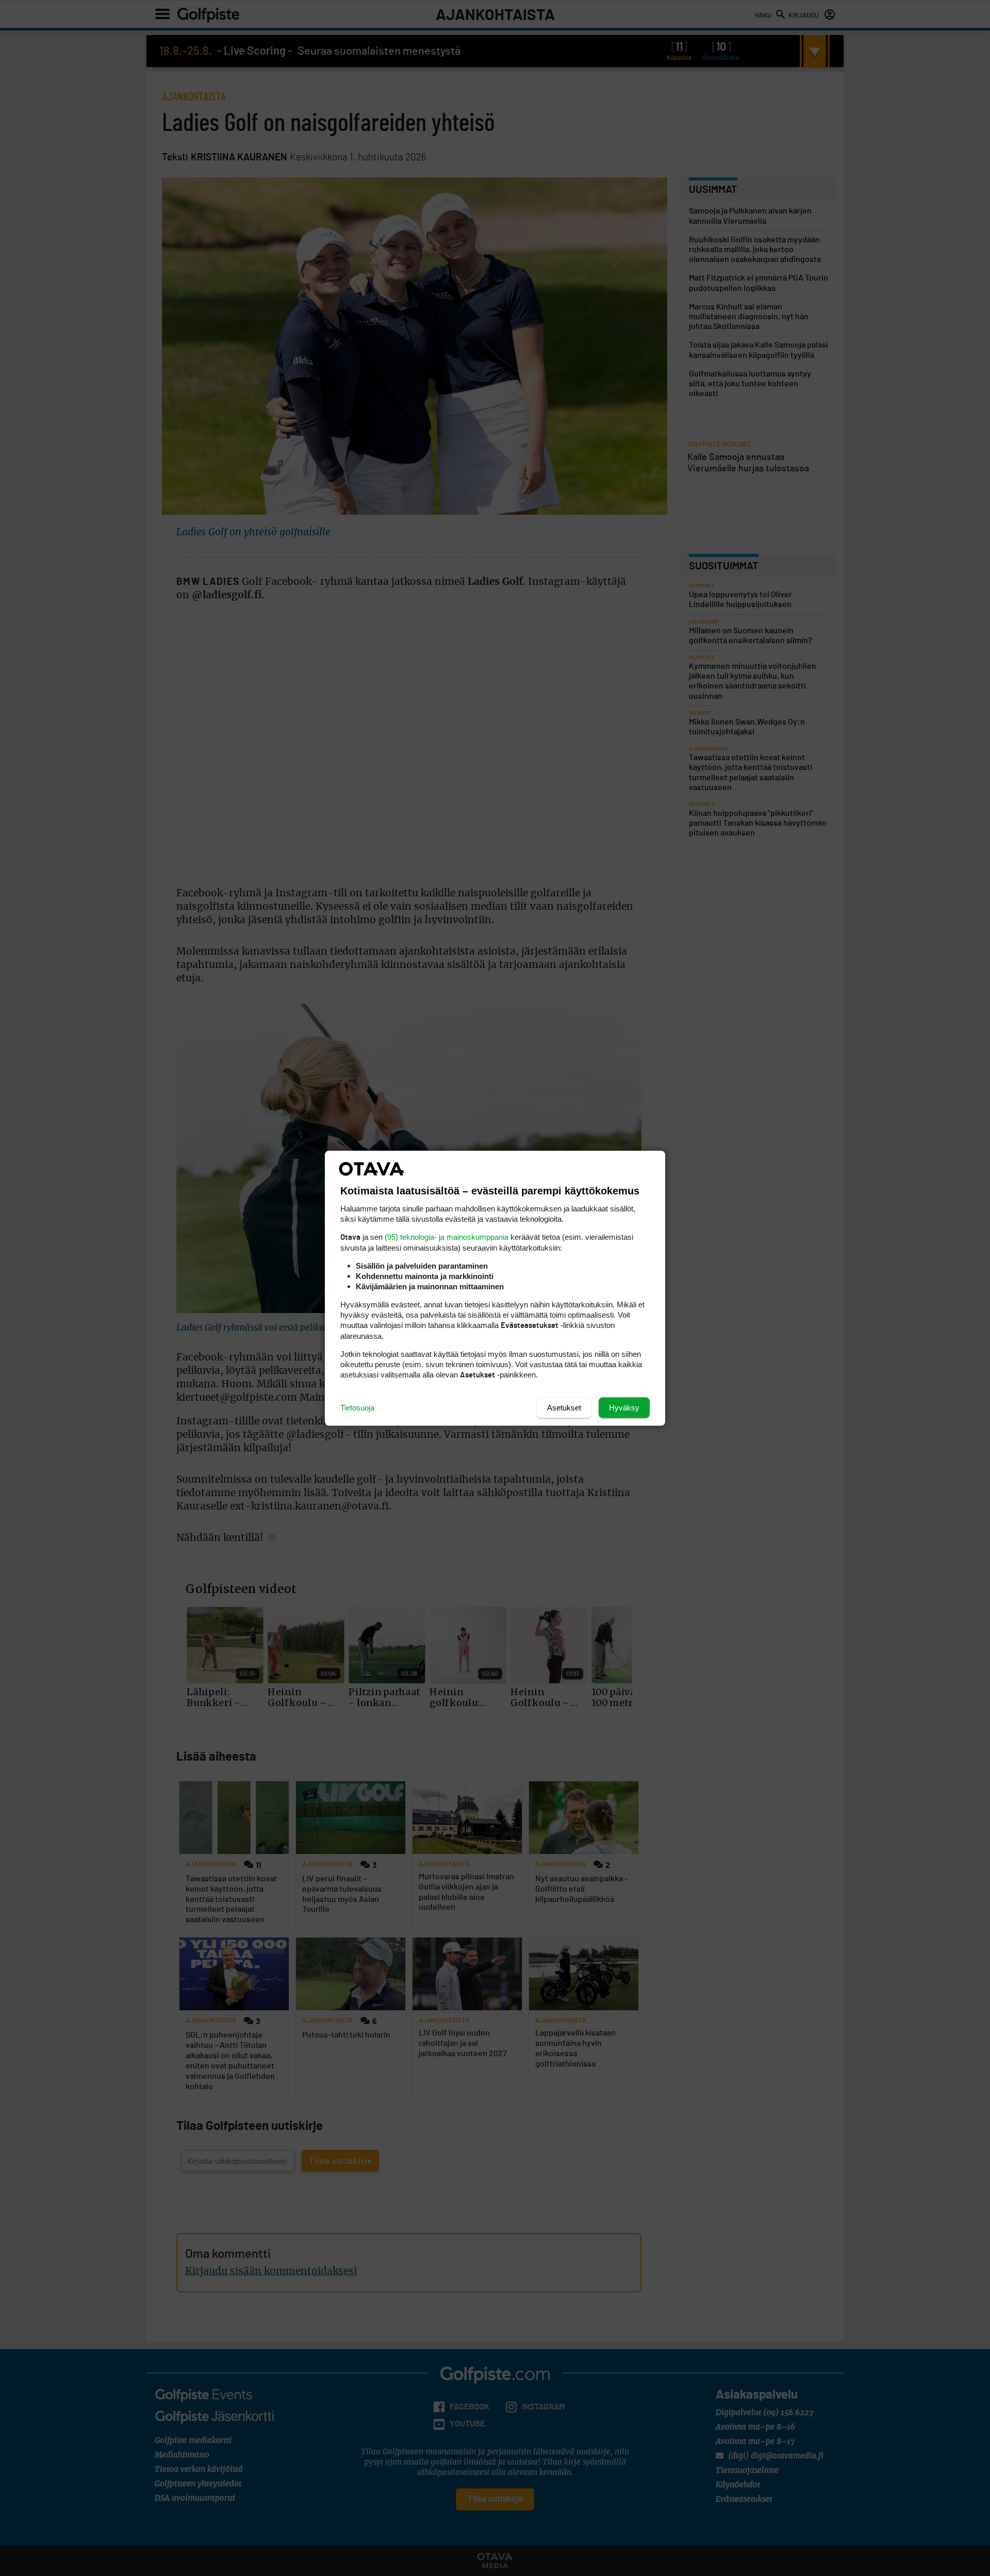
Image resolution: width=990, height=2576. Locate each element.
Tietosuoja (357, 1407)
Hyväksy (624, 1407)
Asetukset (564, 1407)
